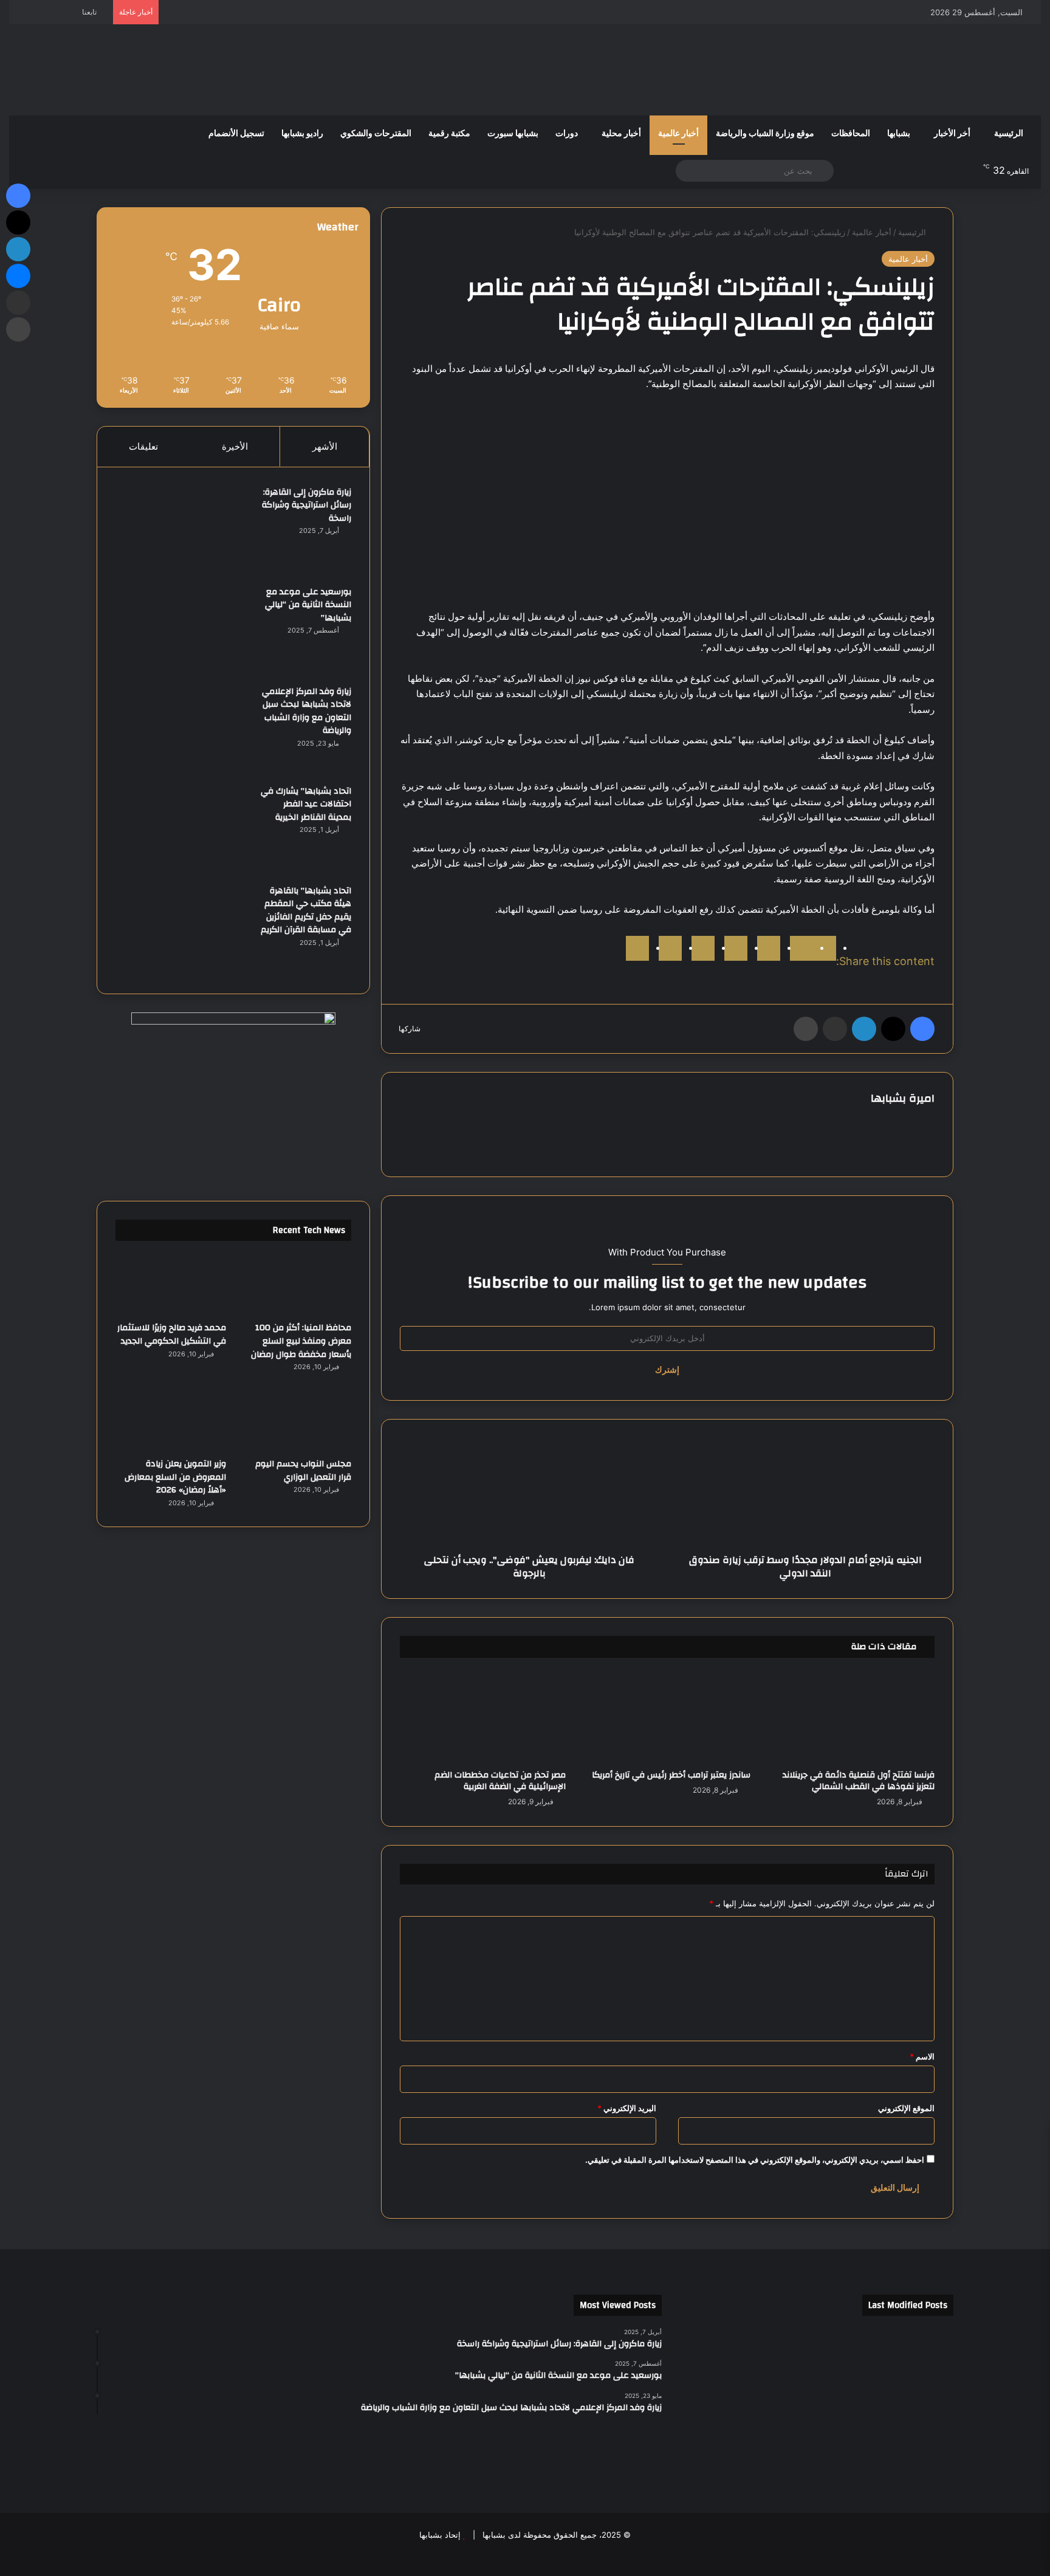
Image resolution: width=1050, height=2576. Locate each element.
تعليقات (143, 446)
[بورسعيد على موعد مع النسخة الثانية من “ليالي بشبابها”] (182, 631)
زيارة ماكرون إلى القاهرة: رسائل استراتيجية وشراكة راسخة (307, 505)
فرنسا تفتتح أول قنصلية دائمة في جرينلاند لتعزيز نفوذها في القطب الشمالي (859, 1781)
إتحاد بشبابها (440, 2535)
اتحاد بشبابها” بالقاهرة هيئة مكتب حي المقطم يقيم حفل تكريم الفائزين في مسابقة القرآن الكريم (306, 911)
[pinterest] (703, 948)
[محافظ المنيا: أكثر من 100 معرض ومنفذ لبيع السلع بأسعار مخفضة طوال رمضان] (296, 1284)
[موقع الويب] (487, 1119)
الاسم (922, 2056)
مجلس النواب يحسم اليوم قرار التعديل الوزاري (303, 1471)
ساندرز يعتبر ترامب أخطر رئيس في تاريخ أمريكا (671, 1775)
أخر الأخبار (952, 134)
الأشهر (325, 446)
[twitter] (801, 948)
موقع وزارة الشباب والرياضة (765, 134)
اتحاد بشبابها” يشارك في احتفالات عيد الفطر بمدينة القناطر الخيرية (306, 804)
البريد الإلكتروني (627, 2108)
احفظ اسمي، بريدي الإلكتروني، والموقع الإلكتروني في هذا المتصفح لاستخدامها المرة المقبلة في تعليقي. (755, 2160)
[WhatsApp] (670, 948)
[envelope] (736, 948)
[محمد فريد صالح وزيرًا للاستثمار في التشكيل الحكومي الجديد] (171, 1284)
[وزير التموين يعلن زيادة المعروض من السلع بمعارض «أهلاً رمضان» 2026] (171, 1420)
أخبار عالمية (678, 134)
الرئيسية (1009, 134)
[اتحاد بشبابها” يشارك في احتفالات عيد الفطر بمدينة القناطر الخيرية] (182, 830)
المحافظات (851, 134)
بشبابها (899, 134)
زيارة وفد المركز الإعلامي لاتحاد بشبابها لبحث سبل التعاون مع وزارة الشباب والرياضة (307, 711)
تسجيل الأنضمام (236, 134)
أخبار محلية (621, 134)
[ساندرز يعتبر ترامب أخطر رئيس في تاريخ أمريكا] (667, 1717)
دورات (567, 134)
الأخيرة (235, 446)
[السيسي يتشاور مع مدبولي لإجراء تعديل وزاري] (909, 2407)
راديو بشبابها (302, 134)
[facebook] (825, 948)
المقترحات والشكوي (376, 134)
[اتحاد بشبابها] (85, 70)
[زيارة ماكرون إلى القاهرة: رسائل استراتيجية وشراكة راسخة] (182, 531)
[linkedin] (769, 948)
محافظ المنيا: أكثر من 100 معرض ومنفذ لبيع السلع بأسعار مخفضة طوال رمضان (301, 1341)
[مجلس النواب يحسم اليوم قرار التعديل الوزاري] (296, 1420)
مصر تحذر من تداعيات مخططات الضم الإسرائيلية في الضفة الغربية (500, 1781)
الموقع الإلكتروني (906, 2108)
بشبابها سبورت (513, 134)
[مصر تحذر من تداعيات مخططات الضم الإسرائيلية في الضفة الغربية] (483, 1717)
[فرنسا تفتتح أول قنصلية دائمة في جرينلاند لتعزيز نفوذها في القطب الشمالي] (852, 1717)
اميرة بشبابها (903, 1098)
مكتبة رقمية (449, 134)
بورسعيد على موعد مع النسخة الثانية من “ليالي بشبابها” (308, 605)
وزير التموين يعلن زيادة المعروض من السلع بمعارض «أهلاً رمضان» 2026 (175, 1477)
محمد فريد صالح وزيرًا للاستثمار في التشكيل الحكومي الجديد (172, 1334)
